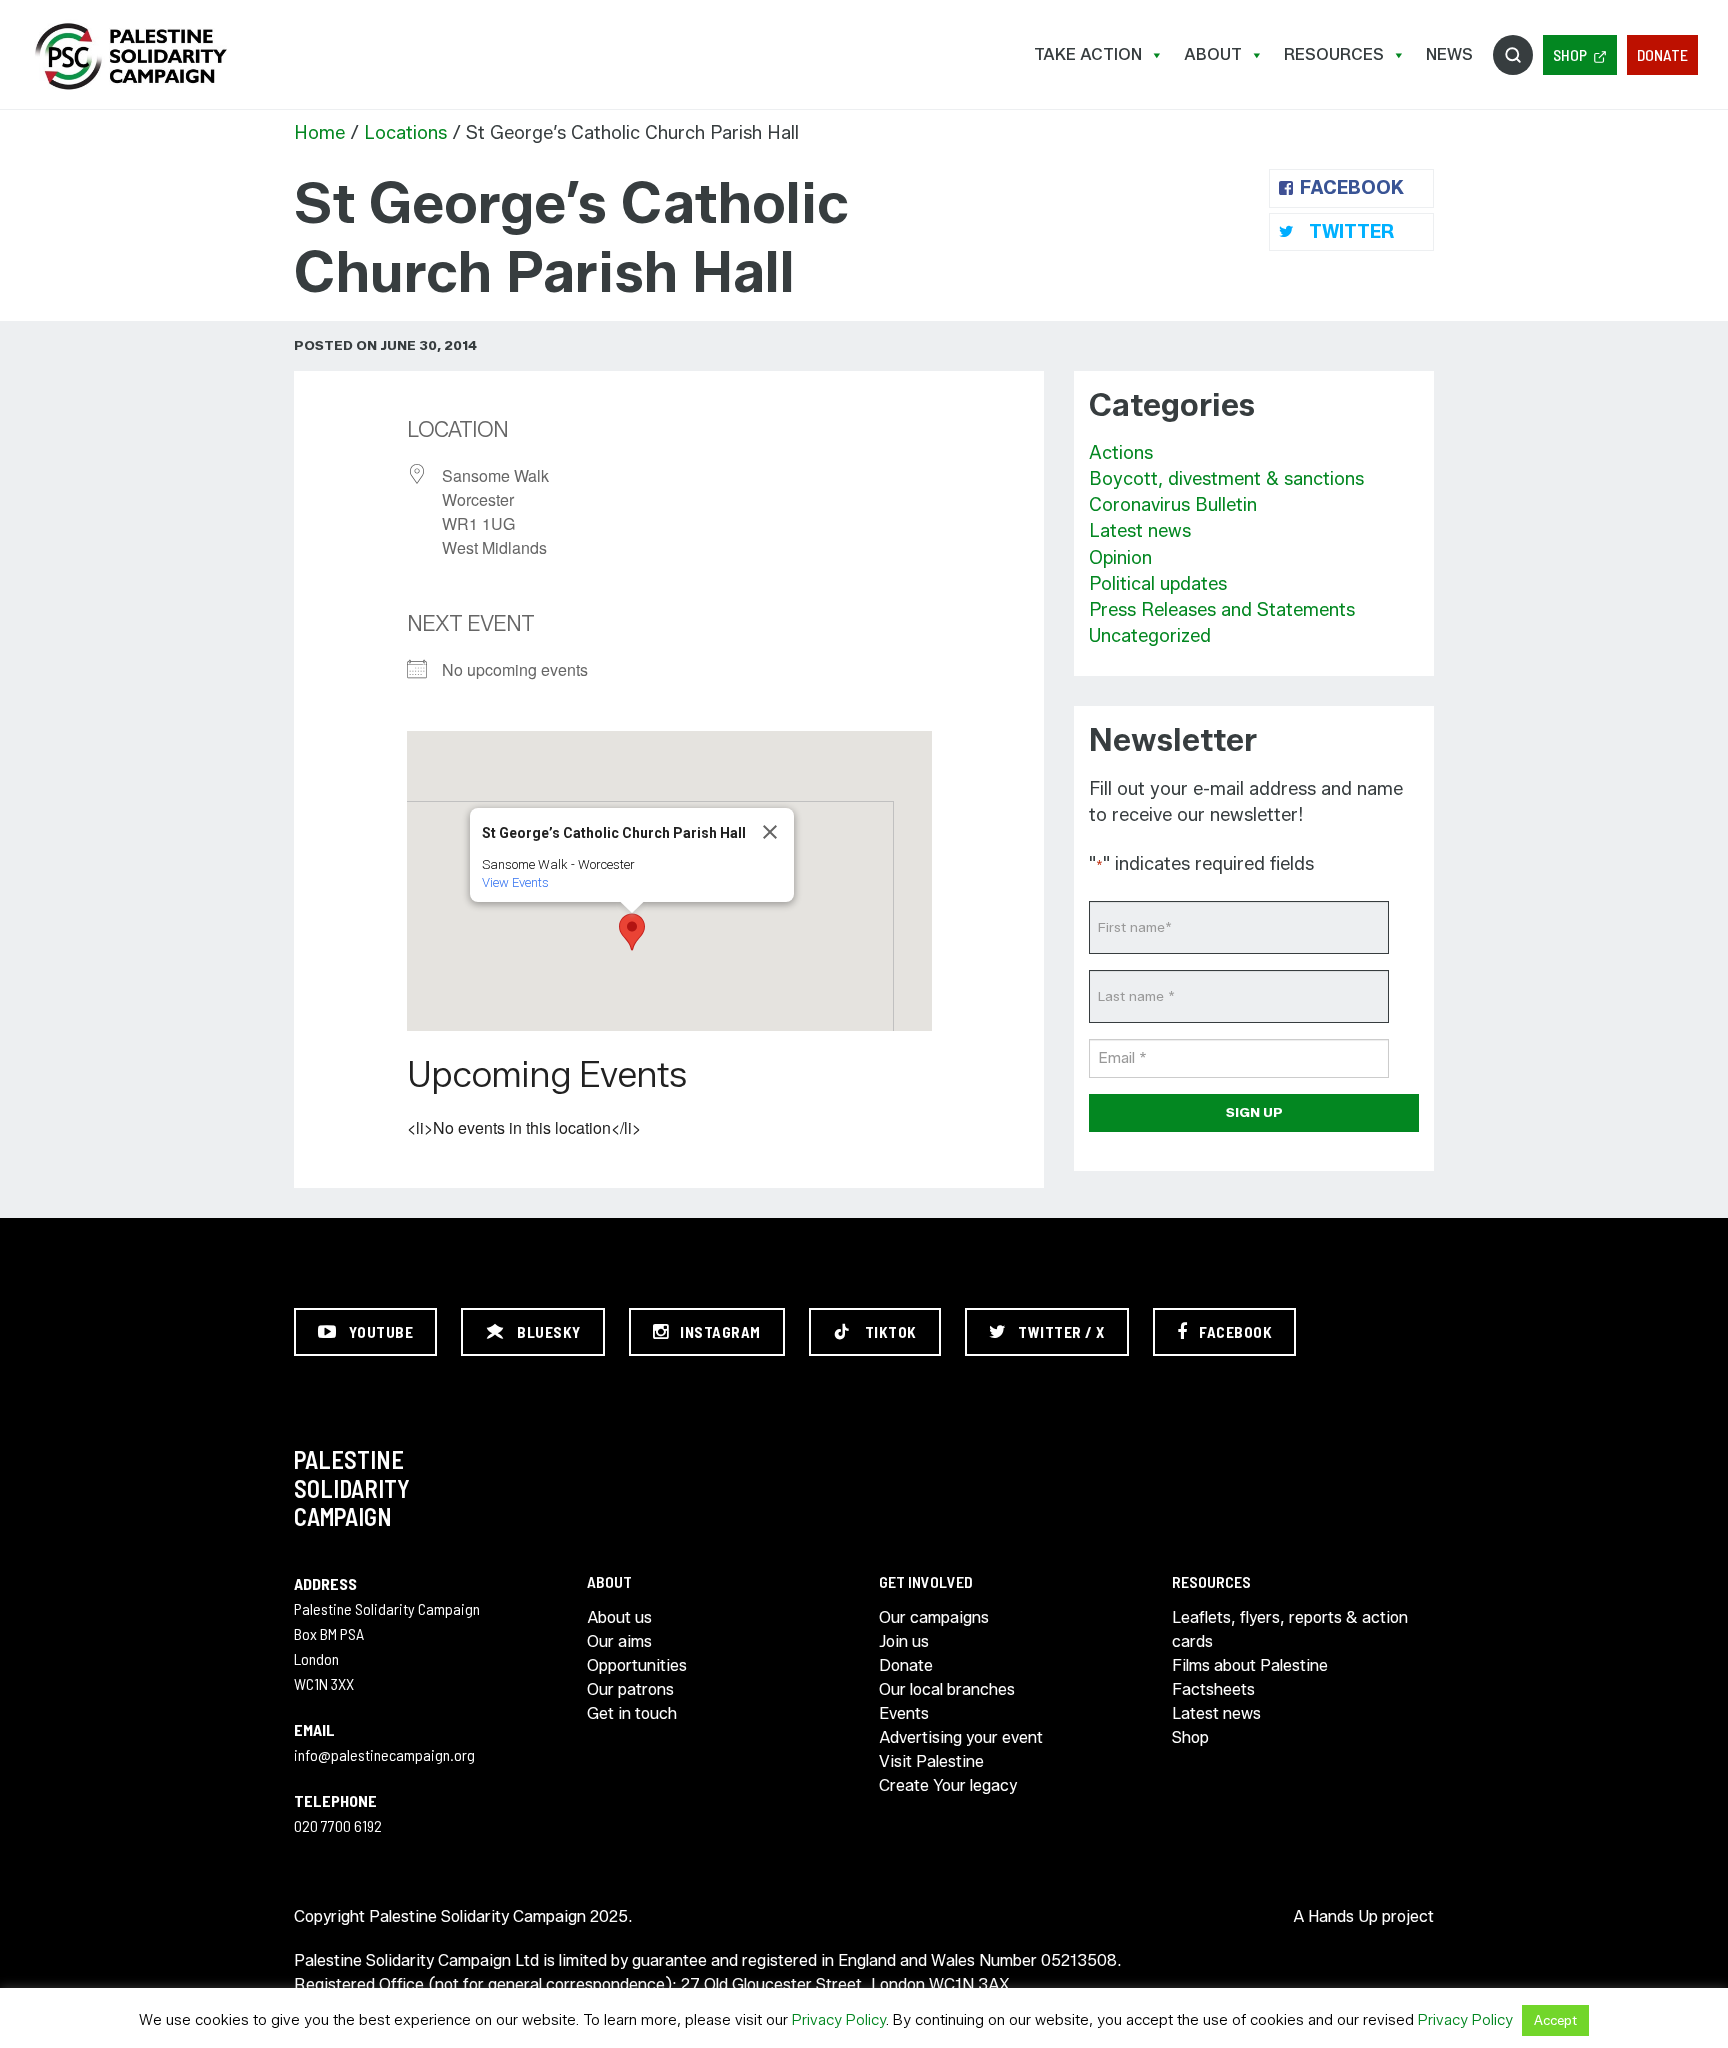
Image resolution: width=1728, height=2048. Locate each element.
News (1449, 54)
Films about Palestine (1250, 1665)
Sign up (1254, 1112)
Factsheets (1213, 1689)
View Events (515, 882)
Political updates (1158, 584)
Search (1513, 55)
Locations (405, 133)
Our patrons (630, 1689)
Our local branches (947, 1689)
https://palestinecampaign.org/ (130, 56)
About (1213, 54)
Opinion (1120, 558)
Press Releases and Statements (1222, 610)
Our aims (619, 1641)
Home (319, 133)
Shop (1570, 54)
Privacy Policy (839, 2020)
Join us (904, 1641)
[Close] (770, 832)
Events (904, 1713)
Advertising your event (961, 1737)
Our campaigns (934, 1617)
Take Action (1088, 54)
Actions (1121, 453)
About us (619, 1617)
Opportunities (637, 1665)
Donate (1662, 54)
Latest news (1140, 531)
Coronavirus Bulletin (1173, 505)
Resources (1334, 54)
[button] (632, 932)
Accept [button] (1555, 2020)
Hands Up (1343, 1916)
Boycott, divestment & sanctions (1226, 479)
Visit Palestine (931, 1761)
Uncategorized (1150, 636)
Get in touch (632, 1713)
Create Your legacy (948, 1785)
